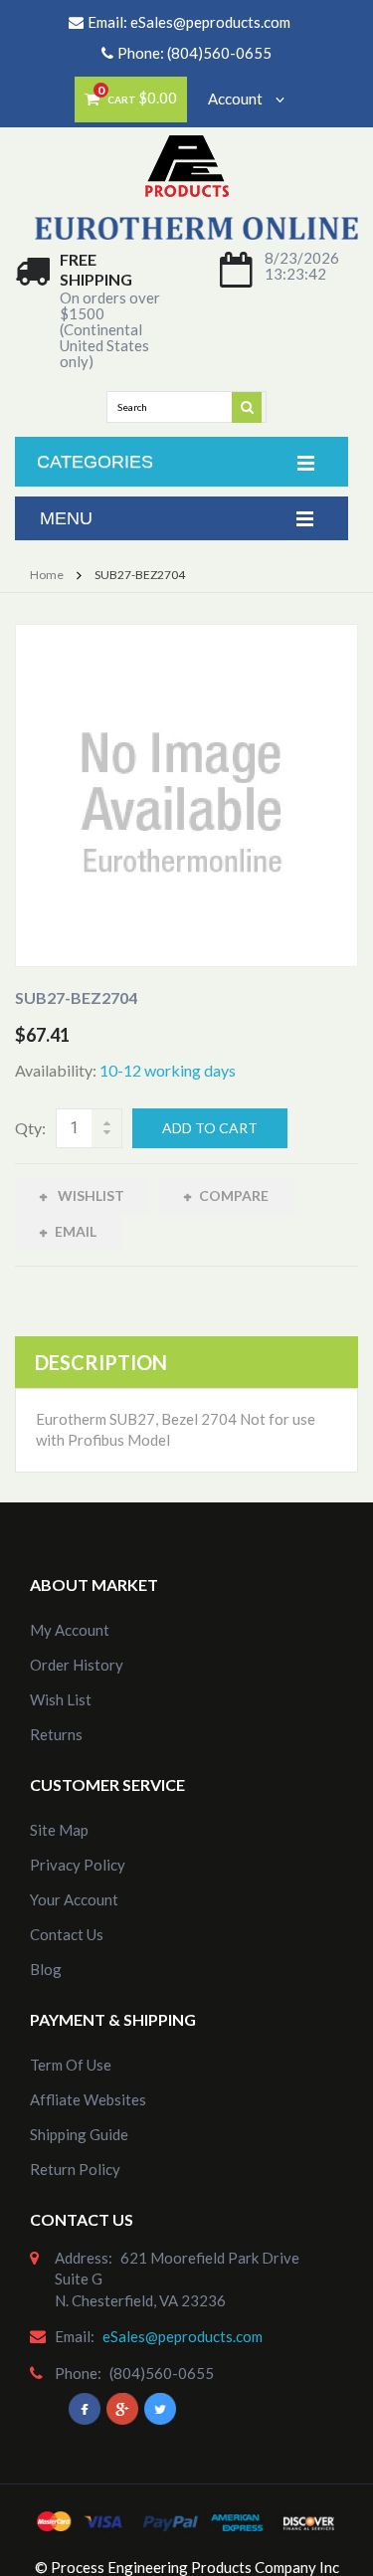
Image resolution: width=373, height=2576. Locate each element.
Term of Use (71, 2065)
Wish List (61, 1699)
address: (84, 2258)
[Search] (248, 406)
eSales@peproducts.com (210, 22)
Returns (56, 1734)
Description (101, 1362)
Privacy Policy (78, 1865)
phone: (78, 2373)
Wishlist (90, 1195)
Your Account (74, 1899)
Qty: (30, 1128)
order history (77, 1665)
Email (76, 1231)
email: (75, 2336)
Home (47, 575)
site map (59, 1830)
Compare (234, 1195)
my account (70, 1630)
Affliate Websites (88, 2099)
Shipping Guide (79, 2134)
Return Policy (75, 2169)
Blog (46, 1969)
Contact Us (67, 1934)
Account (237, 99)
